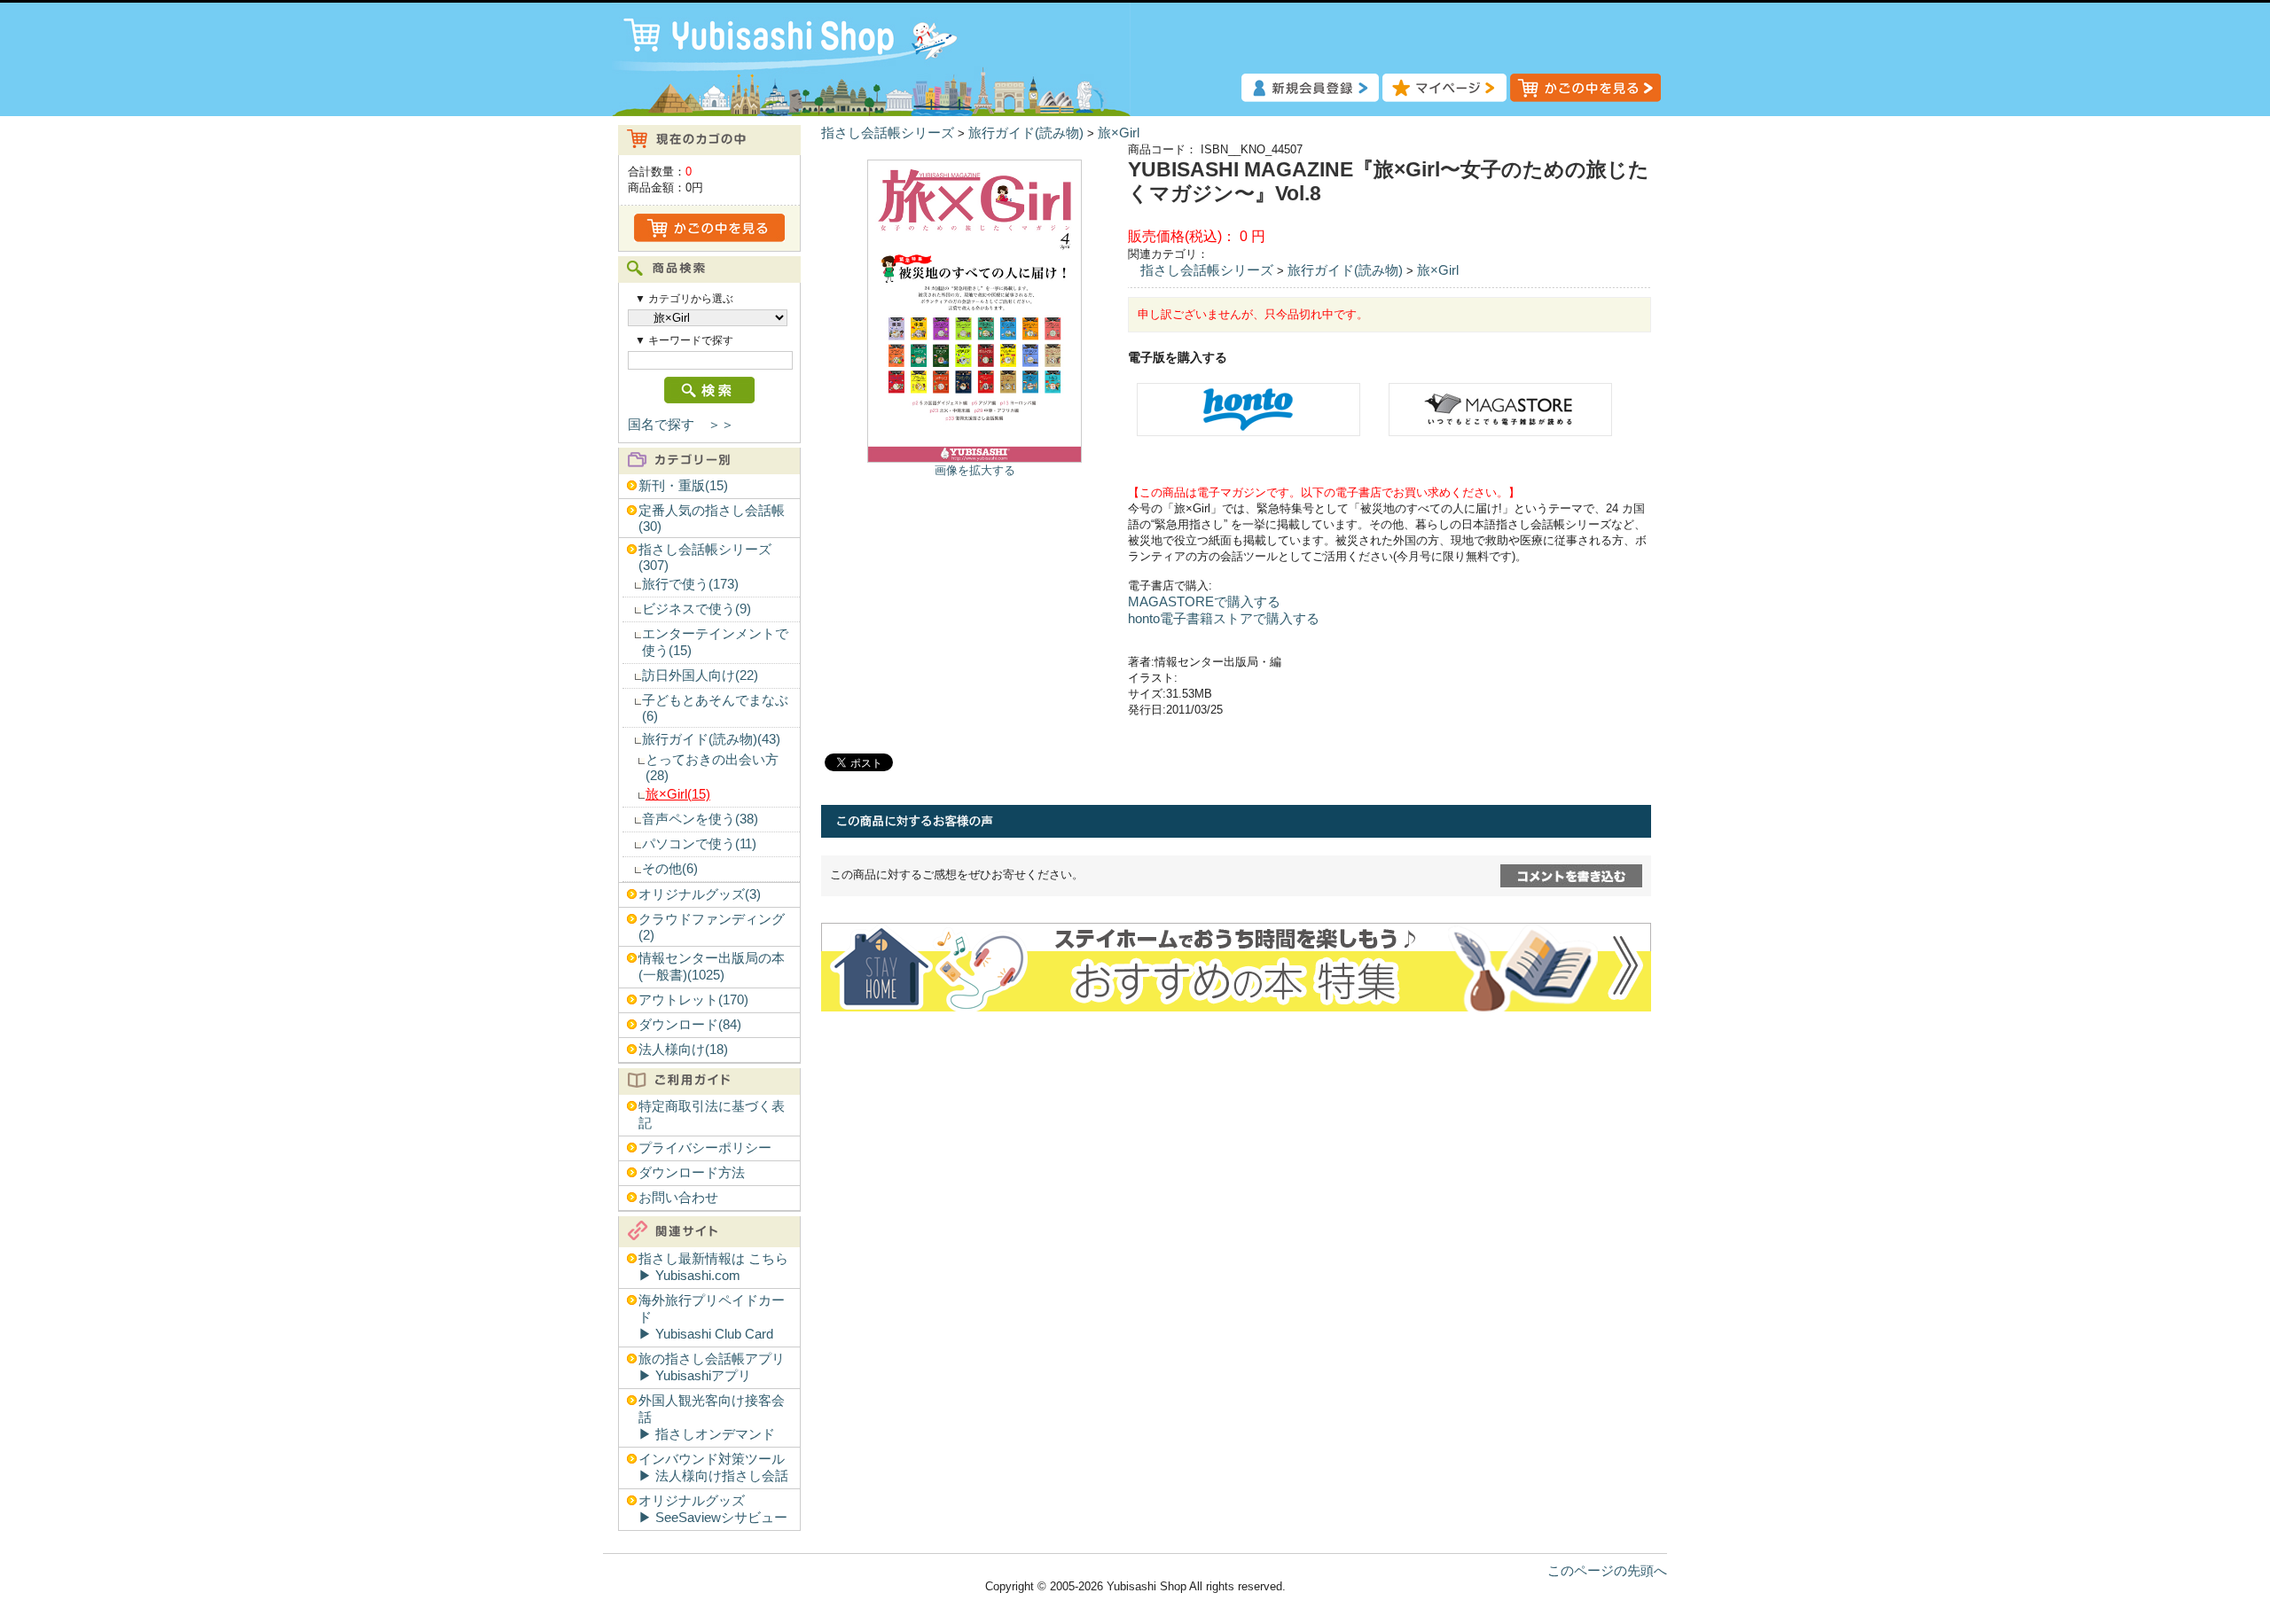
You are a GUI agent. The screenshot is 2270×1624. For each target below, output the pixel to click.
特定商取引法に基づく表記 (712, 1115)
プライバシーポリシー (705, 1148)
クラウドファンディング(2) (712, 927)
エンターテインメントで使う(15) (715, 642)
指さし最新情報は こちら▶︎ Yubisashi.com (713, 1267)
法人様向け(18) (683, 1050)
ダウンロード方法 (692, 1173)
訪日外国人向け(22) (700, 675)
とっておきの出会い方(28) (712, 768)
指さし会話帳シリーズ (888, 133)
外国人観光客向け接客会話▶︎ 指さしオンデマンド (712, 1417)
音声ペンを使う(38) (700, 819)
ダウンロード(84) (690, 1025)
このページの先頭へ (1607, 1571)
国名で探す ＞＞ (681, 425)
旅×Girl (1119, 133)
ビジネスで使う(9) (697, 609)
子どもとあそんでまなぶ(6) (715, 708)
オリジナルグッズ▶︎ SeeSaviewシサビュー (713, 1509)
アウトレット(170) (693, 1000)
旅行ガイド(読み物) (1026, 133)
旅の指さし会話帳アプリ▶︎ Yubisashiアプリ (712, 1367)
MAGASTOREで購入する (1204, 602)
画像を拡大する (975, 470)
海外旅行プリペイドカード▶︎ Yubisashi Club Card (712, 1317)
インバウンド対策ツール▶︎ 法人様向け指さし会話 (713, 1468)
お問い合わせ (678, 1198)
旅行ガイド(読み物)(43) (711, 739)
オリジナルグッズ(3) (700, 894)
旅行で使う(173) (690, 584)
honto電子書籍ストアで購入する (1224, 619)
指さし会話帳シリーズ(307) (705, 558)
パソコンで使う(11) (699, 844)
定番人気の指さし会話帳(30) (712, 519)
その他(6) (670, 869)
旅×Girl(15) (678, 794)
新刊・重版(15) (683, 486)
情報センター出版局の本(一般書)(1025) (712, 967)
